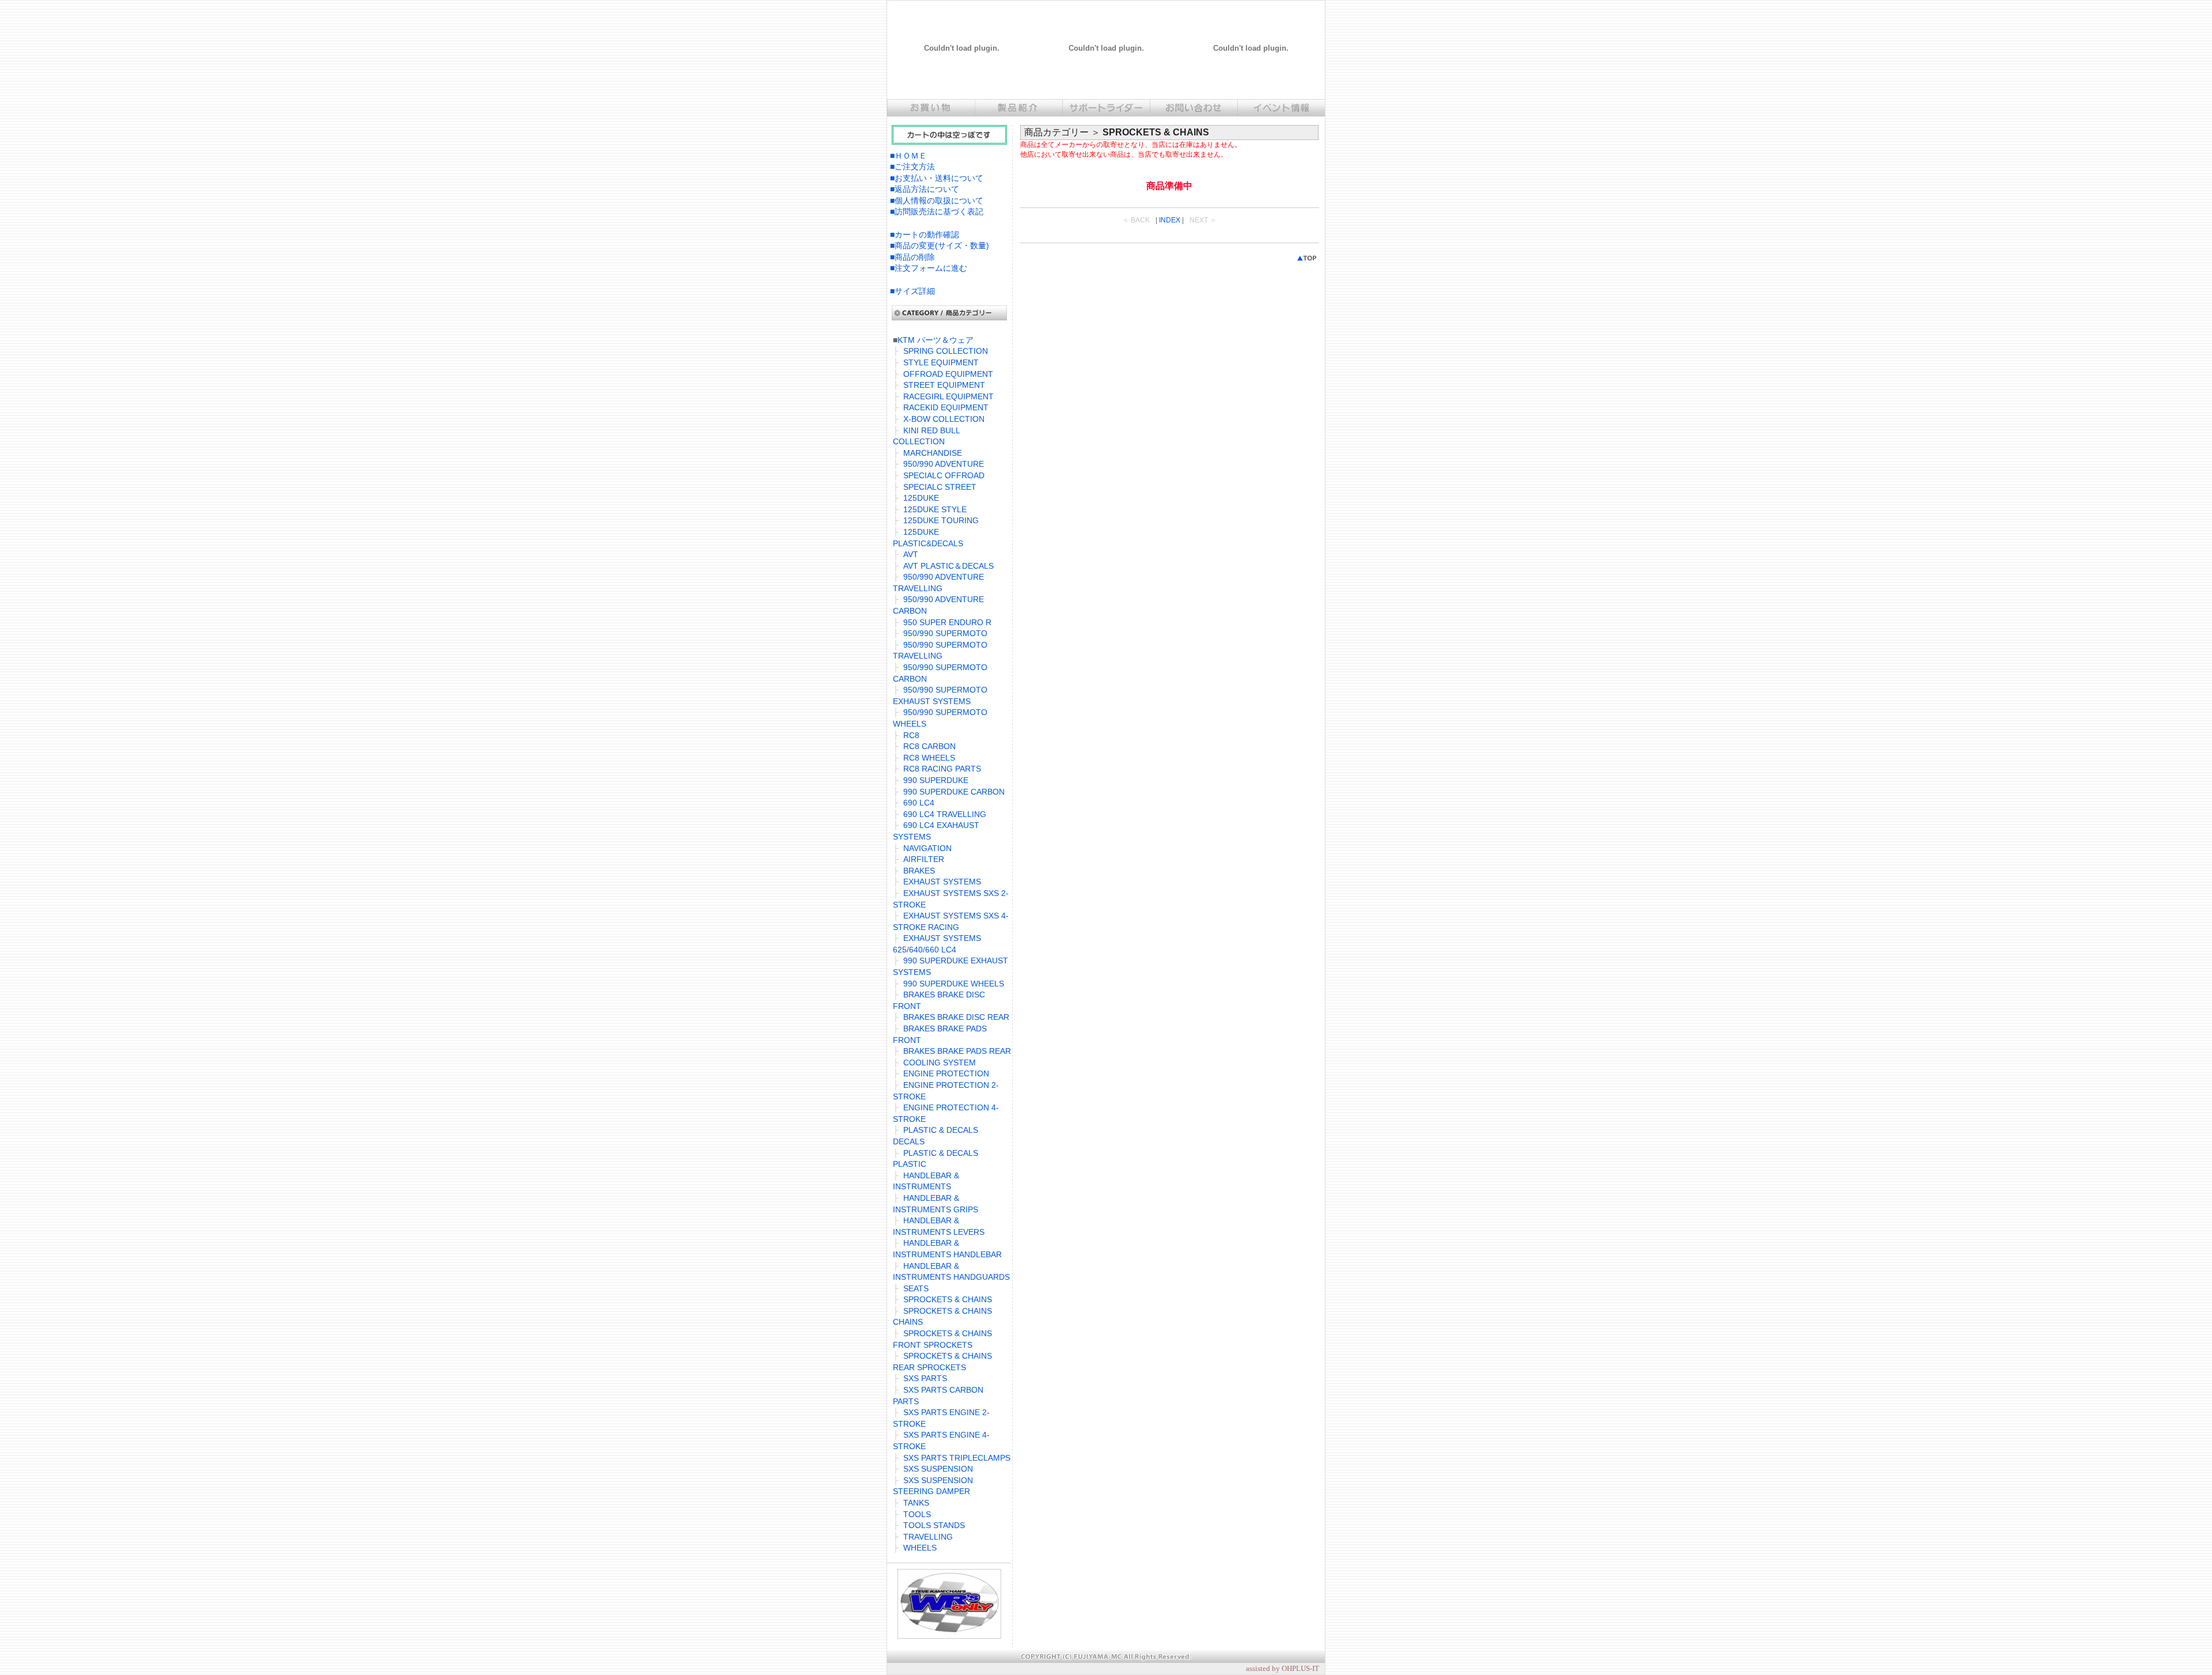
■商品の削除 (912, 257)
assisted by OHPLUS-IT (1283, 1668)
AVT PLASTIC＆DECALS (948, 566)
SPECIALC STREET (940, 487)
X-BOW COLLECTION (944, 419)
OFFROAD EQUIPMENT (948, 374)
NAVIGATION (927, 848)
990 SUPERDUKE (936, 780)
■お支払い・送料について (937, 178)
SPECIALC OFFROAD (944, 475)
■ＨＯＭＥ (908, 156)
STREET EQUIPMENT (944, 385)
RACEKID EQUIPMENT (946, 407)
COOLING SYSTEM (940, 1063)
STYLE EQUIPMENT (941, 362)
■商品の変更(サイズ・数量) (940, 245)
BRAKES (919, 871)
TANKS (916, 1503)
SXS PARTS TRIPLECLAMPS (957, 1458)
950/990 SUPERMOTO (945, 633)
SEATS (916, 1288)
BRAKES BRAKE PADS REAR (957, 1051)
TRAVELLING (928, 1537)
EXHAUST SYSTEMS (942, 882)
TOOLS (917, 1514)
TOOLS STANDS (934, 1525)
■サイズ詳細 (912, 291)
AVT (911, 554)
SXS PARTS (925, 1378)
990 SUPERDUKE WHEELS (954, 984)
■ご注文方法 (912, 167)
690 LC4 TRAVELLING (945, 814)
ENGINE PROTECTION (946, 1073)
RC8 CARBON (929, 746)
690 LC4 (919, 803)
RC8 (911, 735)
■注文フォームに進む (929, 268)
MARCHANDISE (933, 453)
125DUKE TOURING (941, 520)
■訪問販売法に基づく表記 (937, 211)
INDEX (1170, 220)
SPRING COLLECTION (946, 351)
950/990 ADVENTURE (944, 464)
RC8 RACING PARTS (942, 769)
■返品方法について (925, 189)
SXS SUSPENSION (938, 1469)
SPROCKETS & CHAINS (948, 1299)
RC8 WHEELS (929, 758)
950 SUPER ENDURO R (947, 622)
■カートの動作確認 (925, 235)
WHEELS (920, 1548)
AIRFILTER (924, 859)
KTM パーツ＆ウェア (935, 340)
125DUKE (921, 498)
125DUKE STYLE (935, 509)
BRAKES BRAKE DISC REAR (956, 1017)
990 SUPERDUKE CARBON (954, 792)
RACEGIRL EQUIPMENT (948, 396)
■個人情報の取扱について (937, 201)
